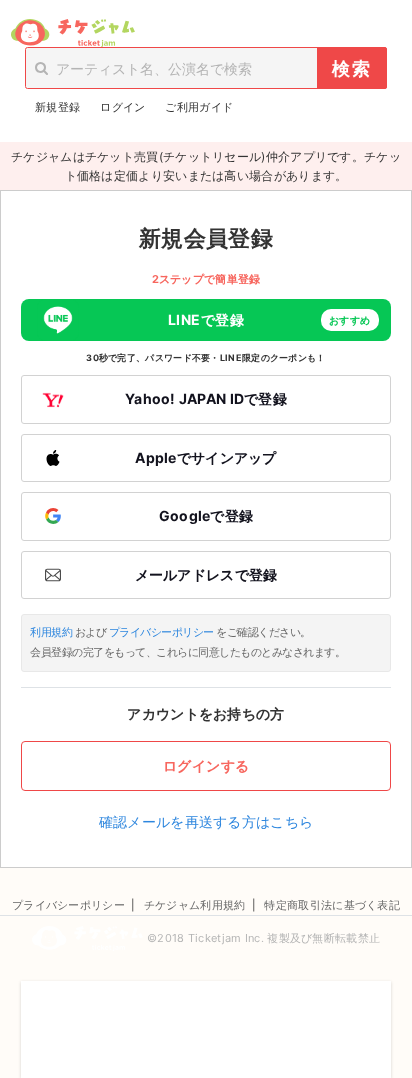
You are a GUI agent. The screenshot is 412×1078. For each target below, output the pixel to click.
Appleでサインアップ (205, 457)
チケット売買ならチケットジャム (72, 33)
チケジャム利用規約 (195, 905)
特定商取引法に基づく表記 (332, 905)
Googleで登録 (206, 515)
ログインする (206, 765)
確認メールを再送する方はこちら (206, 821)
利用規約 (51, 632)
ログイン (122, 107)
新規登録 (57, 107)
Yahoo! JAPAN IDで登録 (206, 398)
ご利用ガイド (199, 107)
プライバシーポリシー (161, 632)
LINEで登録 (269, 319)
